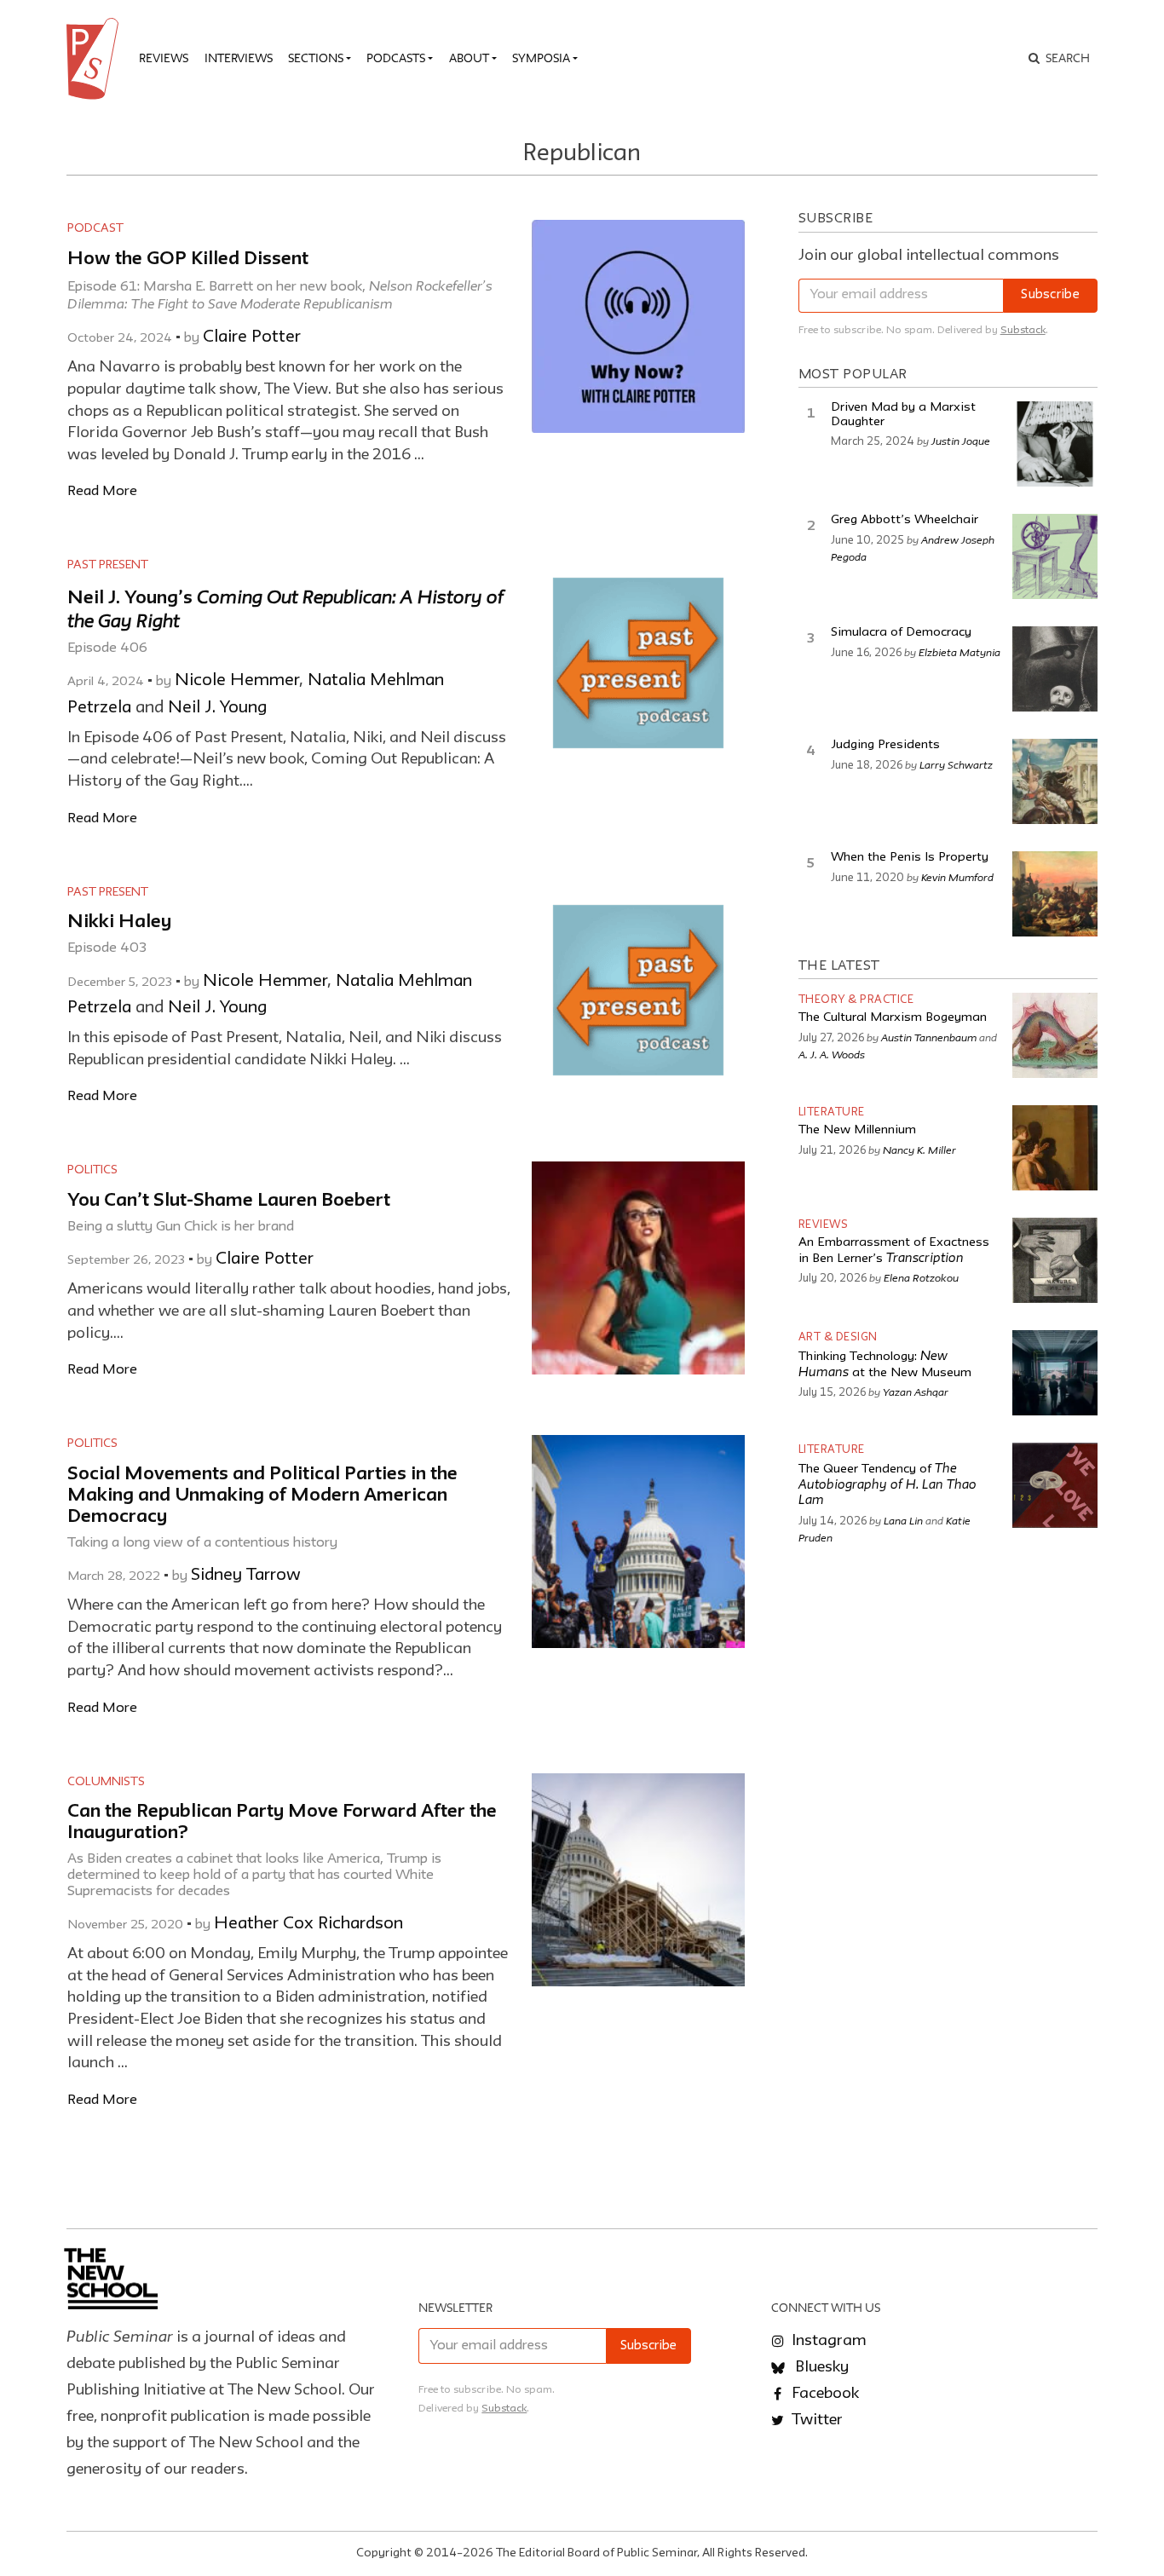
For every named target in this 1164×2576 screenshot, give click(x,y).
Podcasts (396, 58)
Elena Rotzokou (921, 1277)
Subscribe (1050, 295)
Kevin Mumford (957, 877)
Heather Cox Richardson (308, 1924)
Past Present (108, 565)
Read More (102, 491)
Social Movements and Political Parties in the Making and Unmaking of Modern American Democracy (262, 1496)
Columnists (106, 1782)
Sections (316, 58)
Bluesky (820, 2367)
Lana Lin (903, 1520)
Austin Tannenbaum (929, 1037)
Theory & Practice (856, 1000)
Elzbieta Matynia (959, 652)
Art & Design (838, 1337)
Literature (832, 1112)
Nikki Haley (119, 922)
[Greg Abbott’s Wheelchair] (1055, 556)
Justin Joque (961, 441)
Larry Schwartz (956, 764)
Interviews (239, 58)
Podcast (95, 228)
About (469, 58)
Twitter (815, 2420)
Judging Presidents (885, 745)
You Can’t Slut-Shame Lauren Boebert (229, 1201)
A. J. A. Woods (832, 1054)
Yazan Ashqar (916, 1392)
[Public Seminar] (95, 59)
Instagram (827, 2341)
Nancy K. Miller (919, 1150)
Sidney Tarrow (246, 1576)
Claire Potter (252, 337)
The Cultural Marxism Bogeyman (893, 1018)
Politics (92, 1170)
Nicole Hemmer (237, 681)
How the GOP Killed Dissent (188, 259)
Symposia (541, 58)
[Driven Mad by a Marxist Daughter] (1055, 444)
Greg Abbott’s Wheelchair (905, 520)
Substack (1023, 330)
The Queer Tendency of (887, 1485)
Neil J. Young (217, 708)
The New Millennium (857, 1130)
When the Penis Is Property (910, 858)
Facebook (824, 2394)
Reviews (164, 58)
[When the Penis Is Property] (1055, 894)
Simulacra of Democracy (901, 633)
